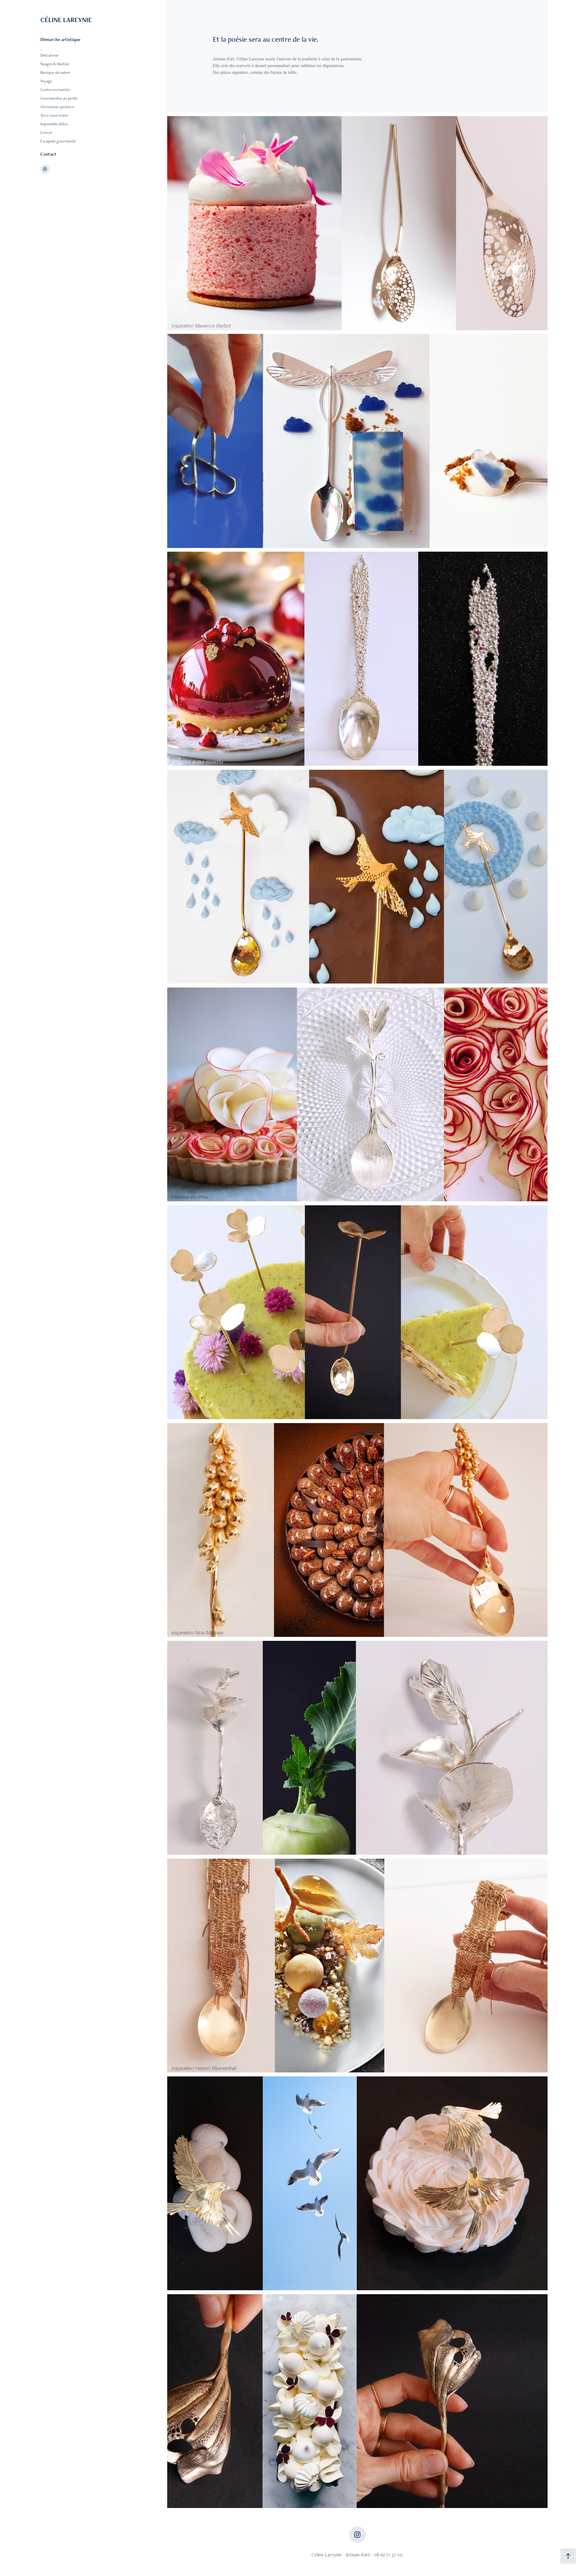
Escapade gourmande (58, 141)
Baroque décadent (55, 72)
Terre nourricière (54, 115)
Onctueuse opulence (57, 107)
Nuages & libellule (55, 64)
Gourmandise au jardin (59, 98)
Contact (48, 154)
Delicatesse (49, 55)
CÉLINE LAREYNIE (67, 20)
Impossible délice (54, 124)
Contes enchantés (55, 90)
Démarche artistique (60, 39)
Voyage (46, 81)
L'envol (46, 132)
